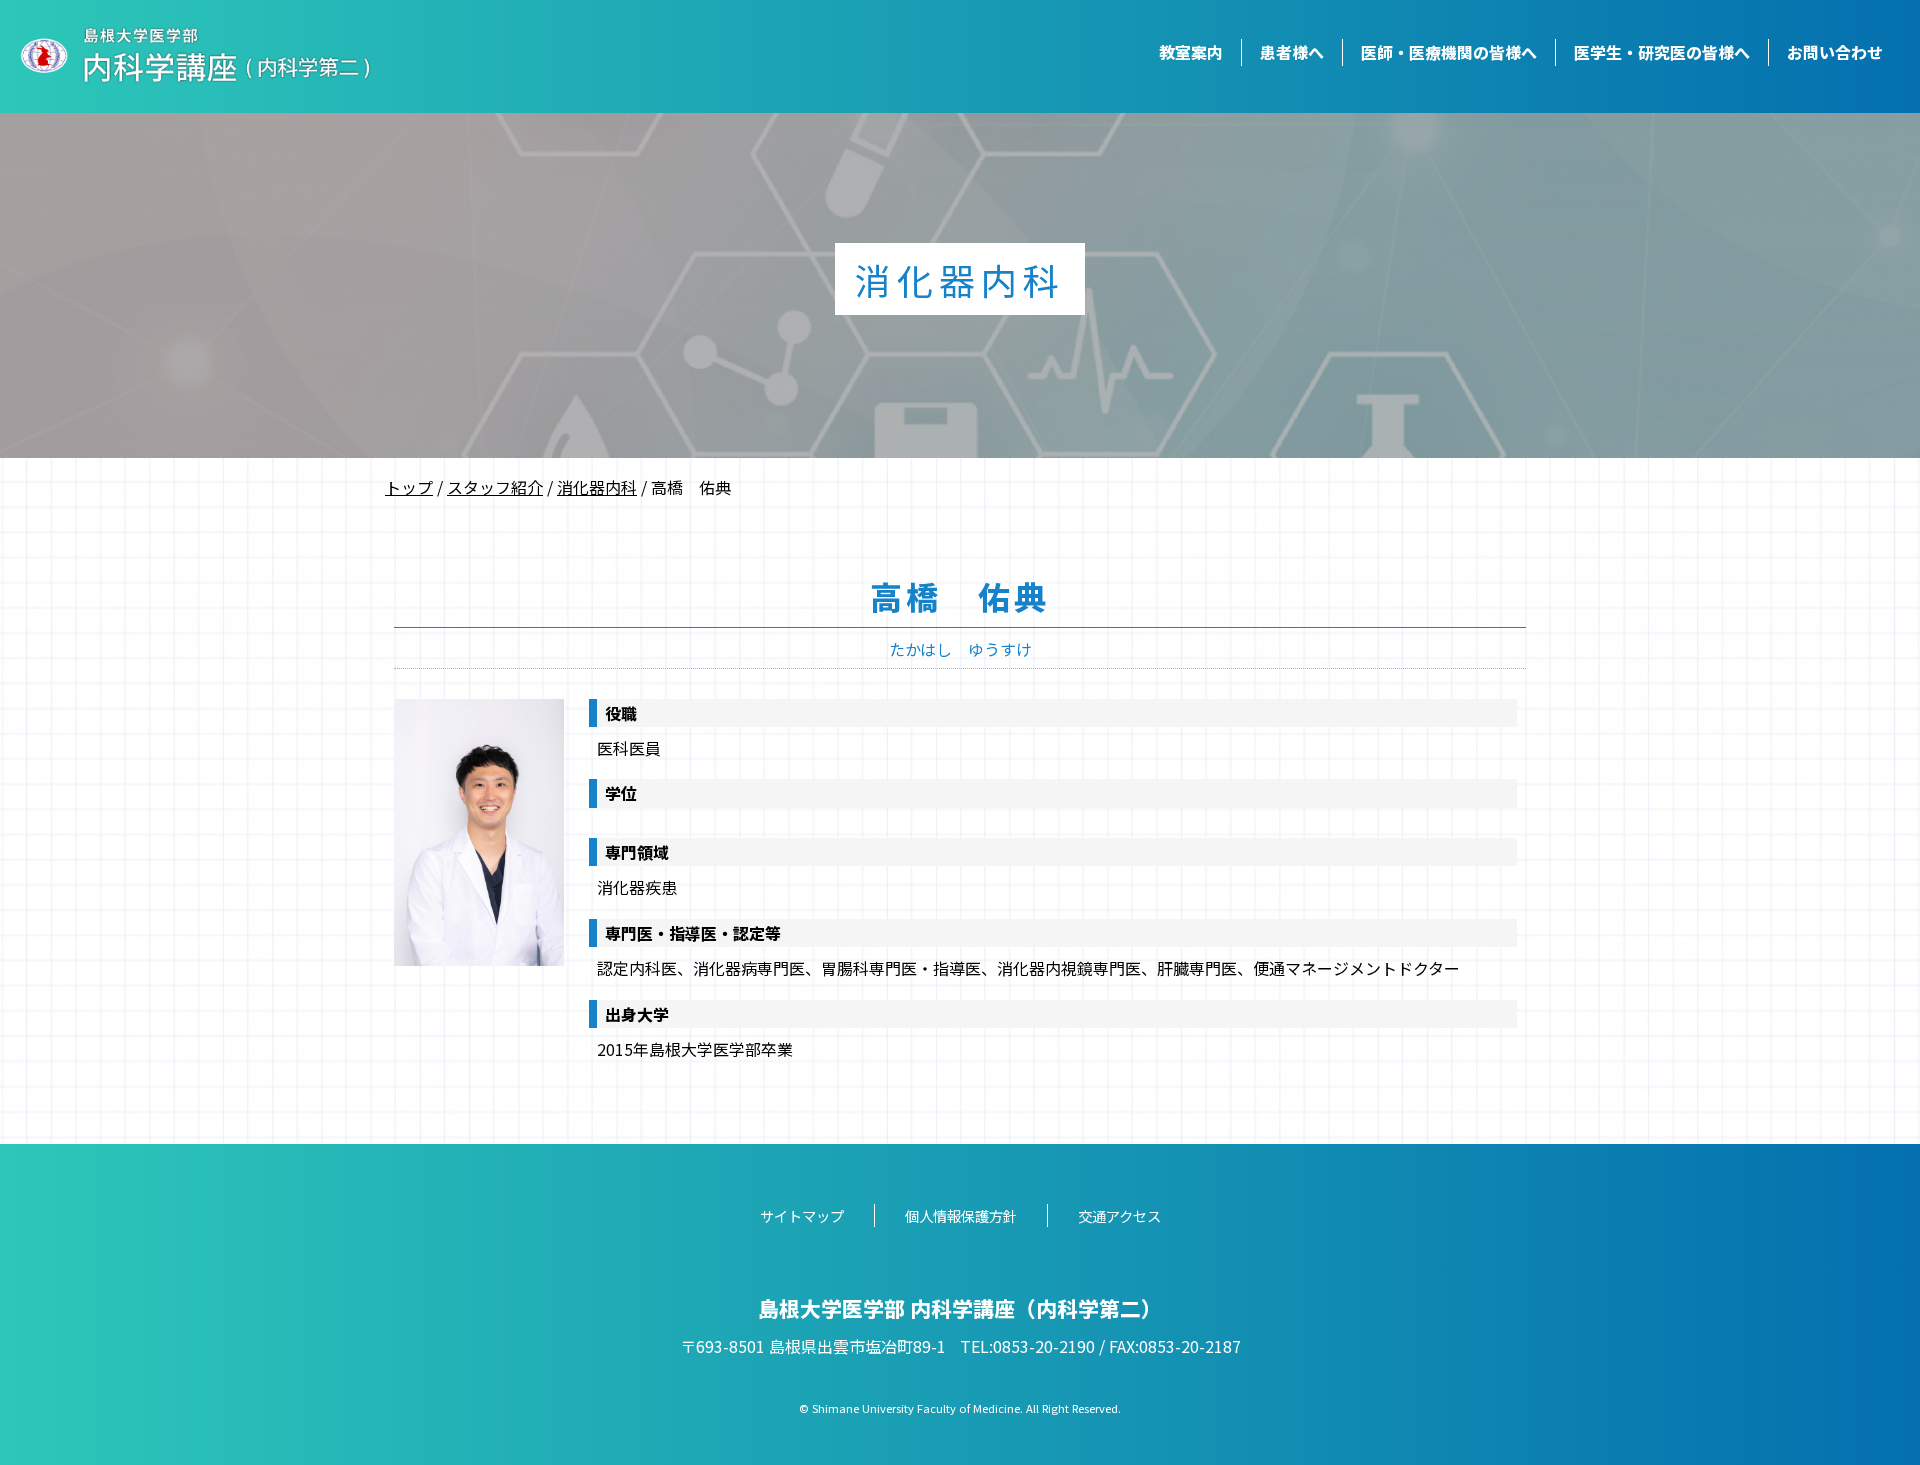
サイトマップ (802, 1215)
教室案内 (1191, 52)
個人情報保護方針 (961, 1215)
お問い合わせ (1835, 52)
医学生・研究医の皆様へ (1662, 52)
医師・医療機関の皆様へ (1449, 52)
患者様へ (1292, 52)
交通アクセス (1119, 1215)
